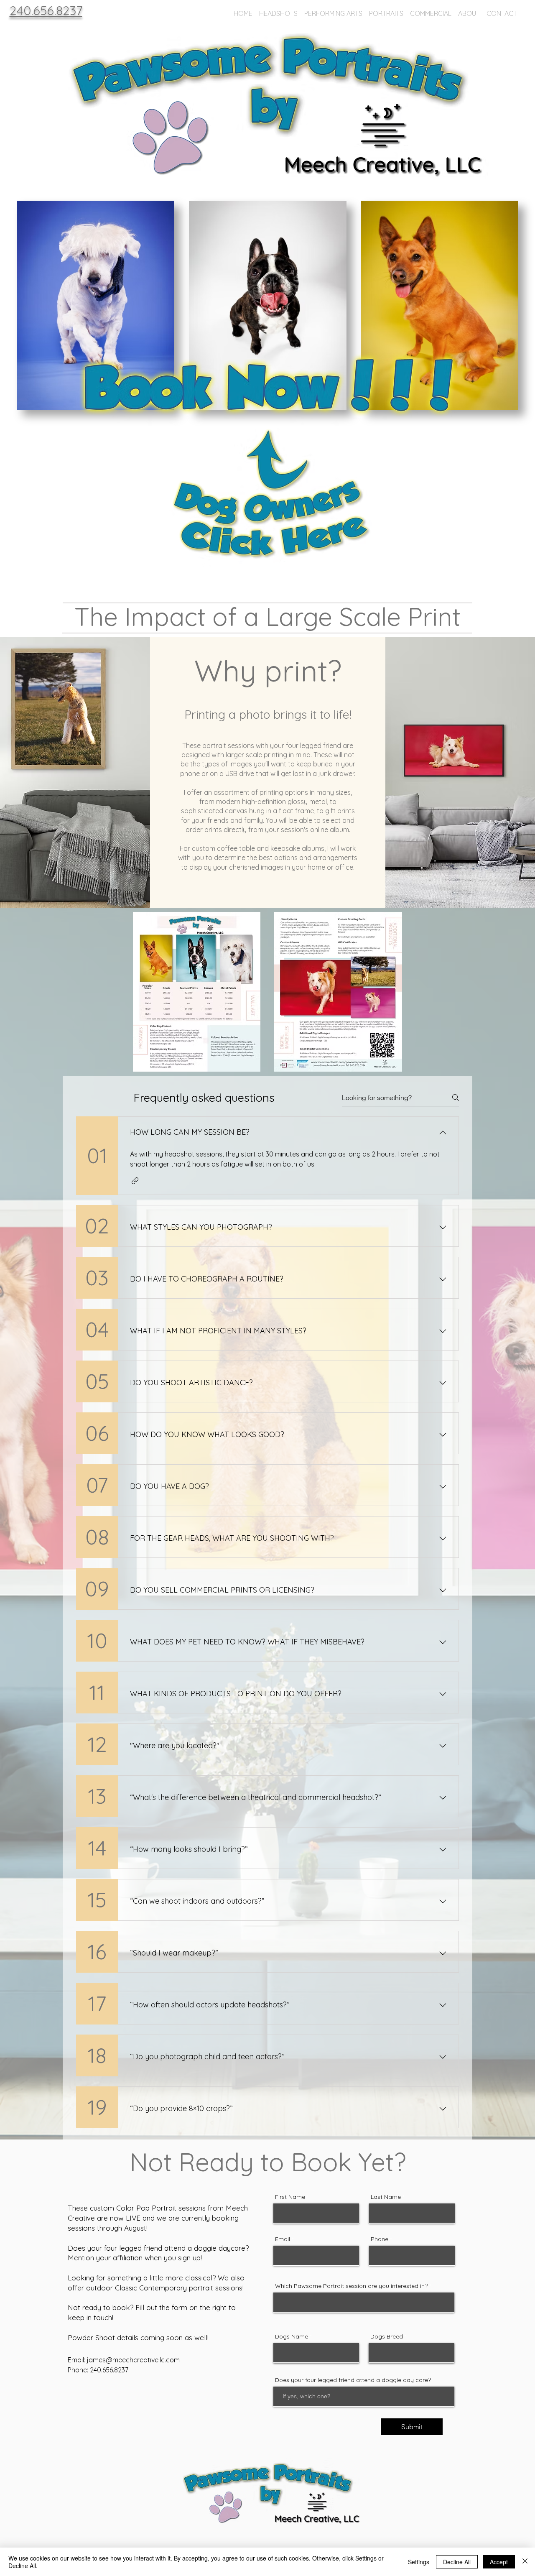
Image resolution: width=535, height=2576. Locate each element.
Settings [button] (419, 2562)
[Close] (525, 2562)
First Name (290, 2197)
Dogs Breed (387, 2336)
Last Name (386, 2197)
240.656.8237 (109, 2370)
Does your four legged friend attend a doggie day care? (353, 2380)
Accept (499, 2562)
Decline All (457, 2562)
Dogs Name (292, 2336)
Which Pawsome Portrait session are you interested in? (351, 2286)
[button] (278, 10)
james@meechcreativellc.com (133, 2360)
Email (283, 2239)
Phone (380, 2239)
